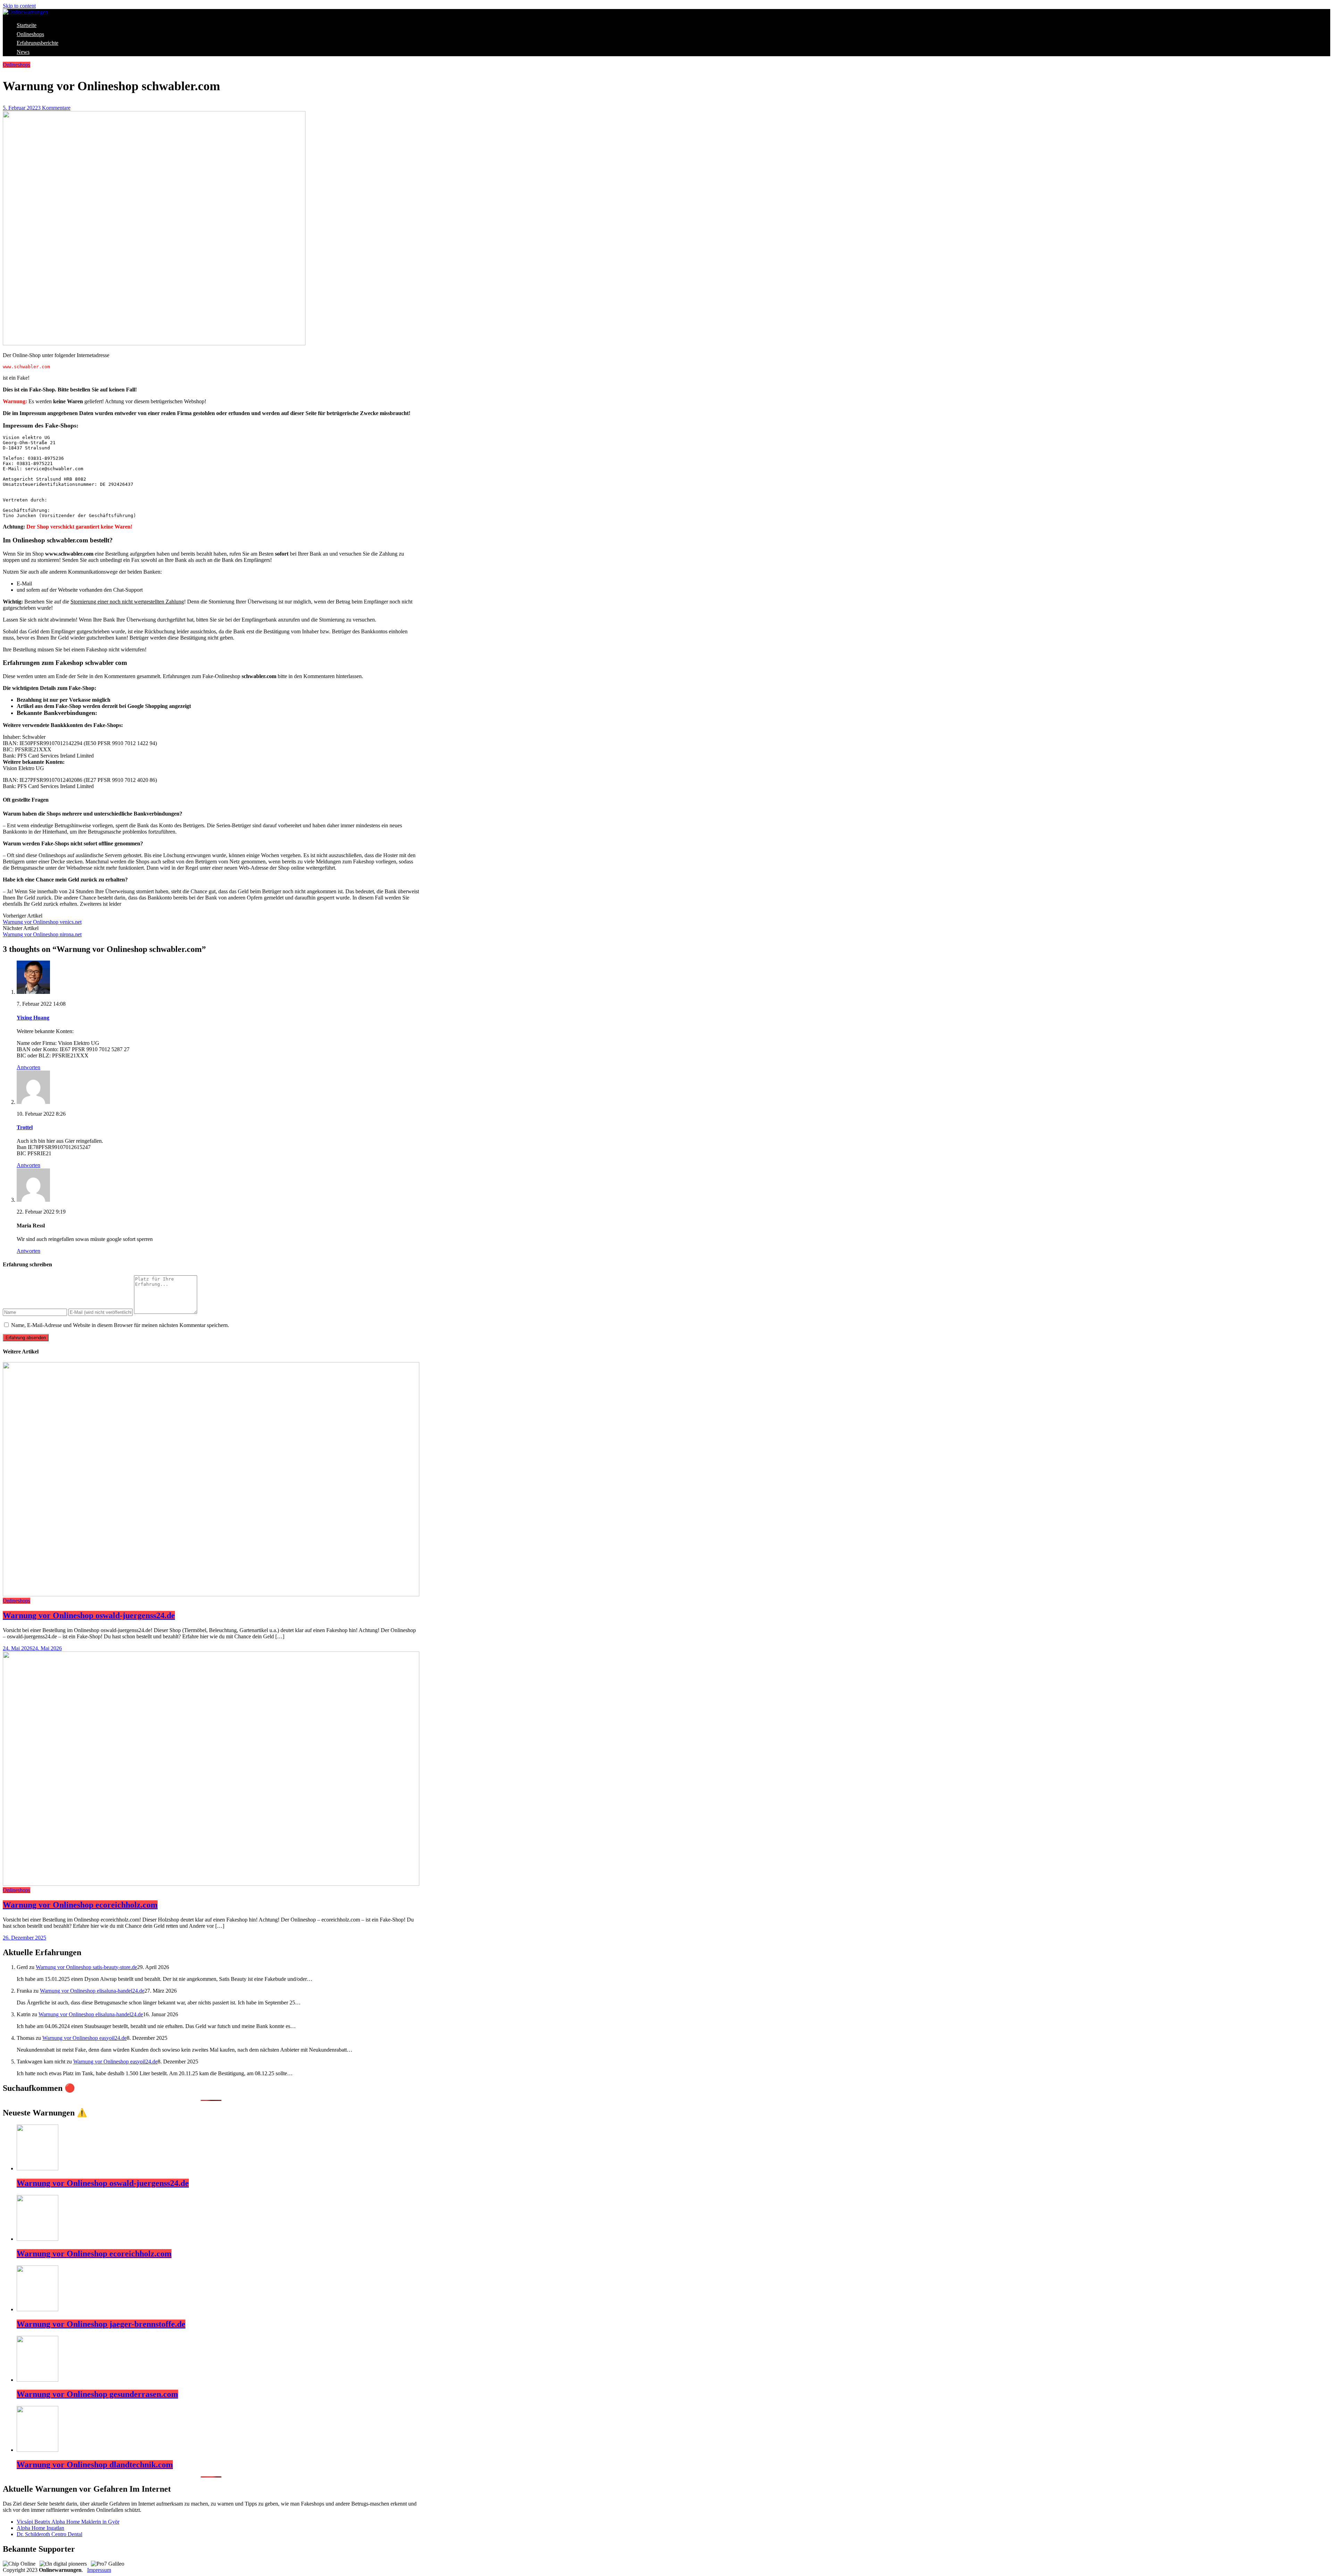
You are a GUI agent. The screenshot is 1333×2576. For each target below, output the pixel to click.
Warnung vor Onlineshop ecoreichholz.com (80, 1905)
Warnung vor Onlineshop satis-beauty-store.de (86, 1967)
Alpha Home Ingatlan (40, 2528)
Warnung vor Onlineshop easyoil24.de (85, 2038)
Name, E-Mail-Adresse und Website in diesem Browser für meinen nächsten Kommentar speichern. (120, 1325)
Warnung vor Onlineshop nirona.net (42, 934)
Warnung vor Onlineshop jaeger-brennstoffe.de (101, 2324)
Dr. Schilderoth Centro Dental (49, 2534)
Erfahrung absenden (26, 1338)
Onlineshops (30, 34)
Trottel (25, 1127)
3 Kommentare (54, 108)
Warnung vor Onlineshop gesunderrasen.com (97, 2394)
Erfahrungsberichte (37, 43)
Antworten (28, 1067)
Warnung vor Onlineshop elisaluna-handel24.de (92, 1991)
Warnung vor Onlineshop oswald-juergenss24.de (89, 1615)
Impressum (99, 2570)
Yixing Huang (33, 1018)
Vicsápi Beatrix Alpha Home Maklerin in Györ (68, 2522)
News (23, 52)
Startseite (27, 25)
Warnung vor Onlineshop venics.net (42, 922)
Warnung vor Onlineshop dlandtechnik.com (95, 2465)
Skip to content (19, 6)
